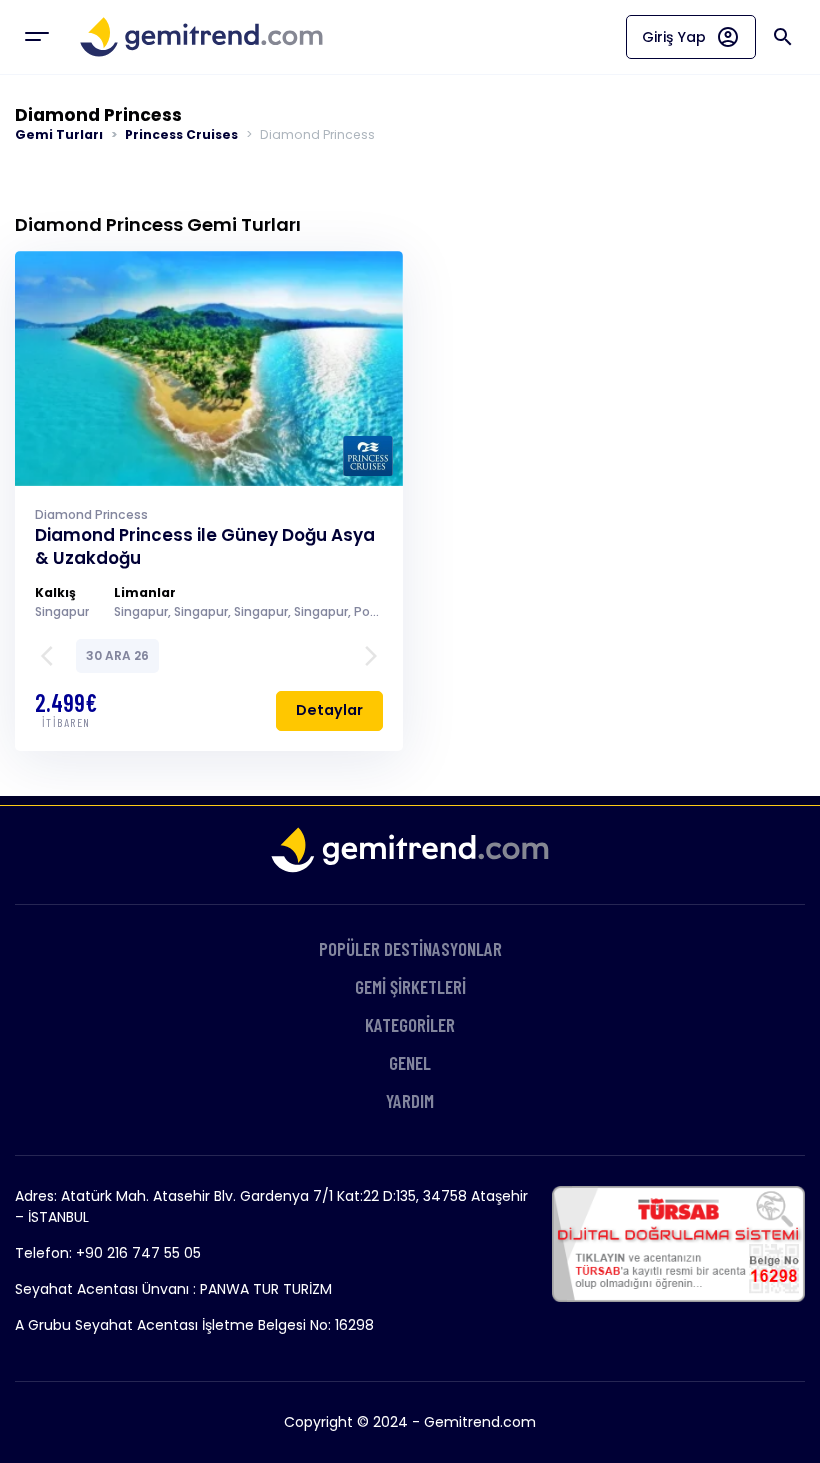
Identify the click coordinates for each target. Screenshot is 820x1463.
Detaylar (329, 710)
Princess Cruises (181, 134)
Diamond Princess (91, 514)
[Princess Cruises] (368, 456)
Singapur (62, 611)
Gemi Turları (59, 134)
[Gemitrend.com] (201, 37)
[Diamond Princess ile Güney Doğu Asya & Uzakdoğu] (209, 366)
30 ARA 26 (117, 655)
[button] (53, 656)
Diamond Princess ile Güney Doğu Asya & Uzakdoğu (205, 546)
